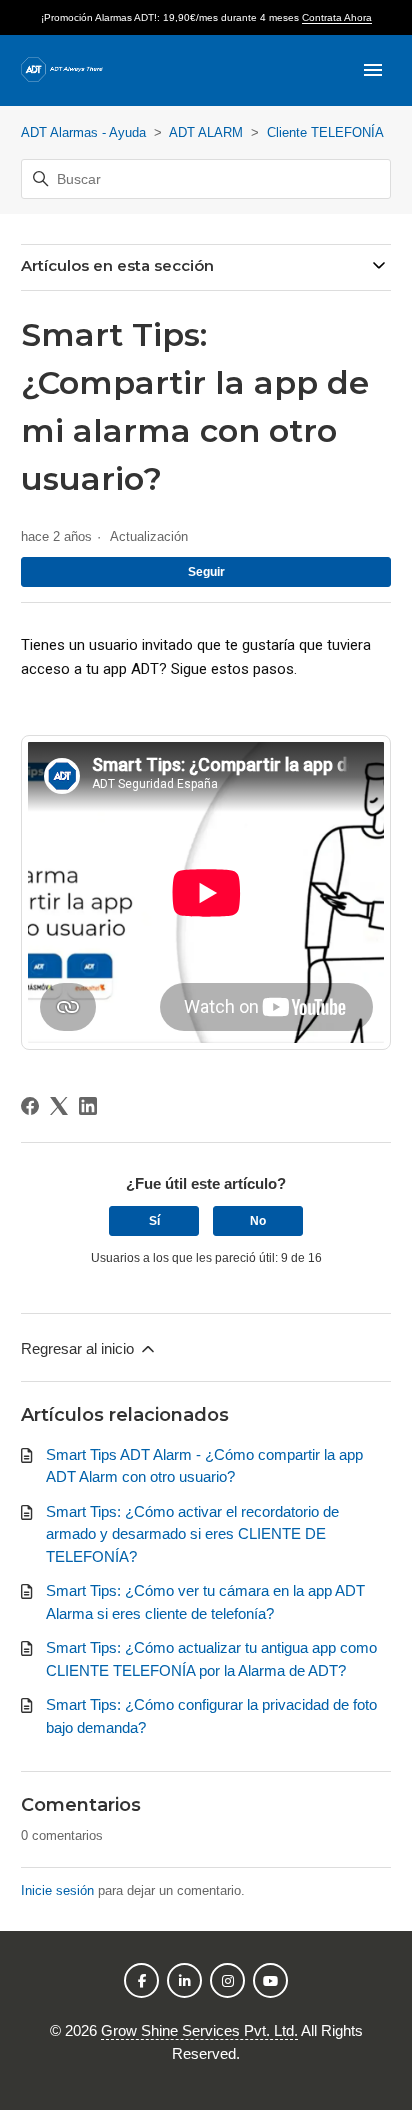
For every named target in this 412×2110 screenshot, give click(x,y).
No (258, 1221)
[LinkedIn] (88, 1106)
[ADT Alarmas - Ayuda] (62, 70)
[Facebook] (30, 1106)
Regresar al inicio (79, 1348)
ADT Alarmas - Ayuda (83, 132)
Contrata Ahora (337, 17)
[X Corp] (59, 1106)
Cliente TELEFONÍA (325, 132)
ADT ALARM (206, 132)
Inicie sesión (57, 1890)
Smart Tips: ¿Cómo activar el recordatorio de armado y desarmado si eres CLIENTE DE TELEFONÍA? (192, 1534)
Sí (154, 1221)
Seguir (206, 572)
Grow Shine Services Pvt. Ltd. (199, 2030)
